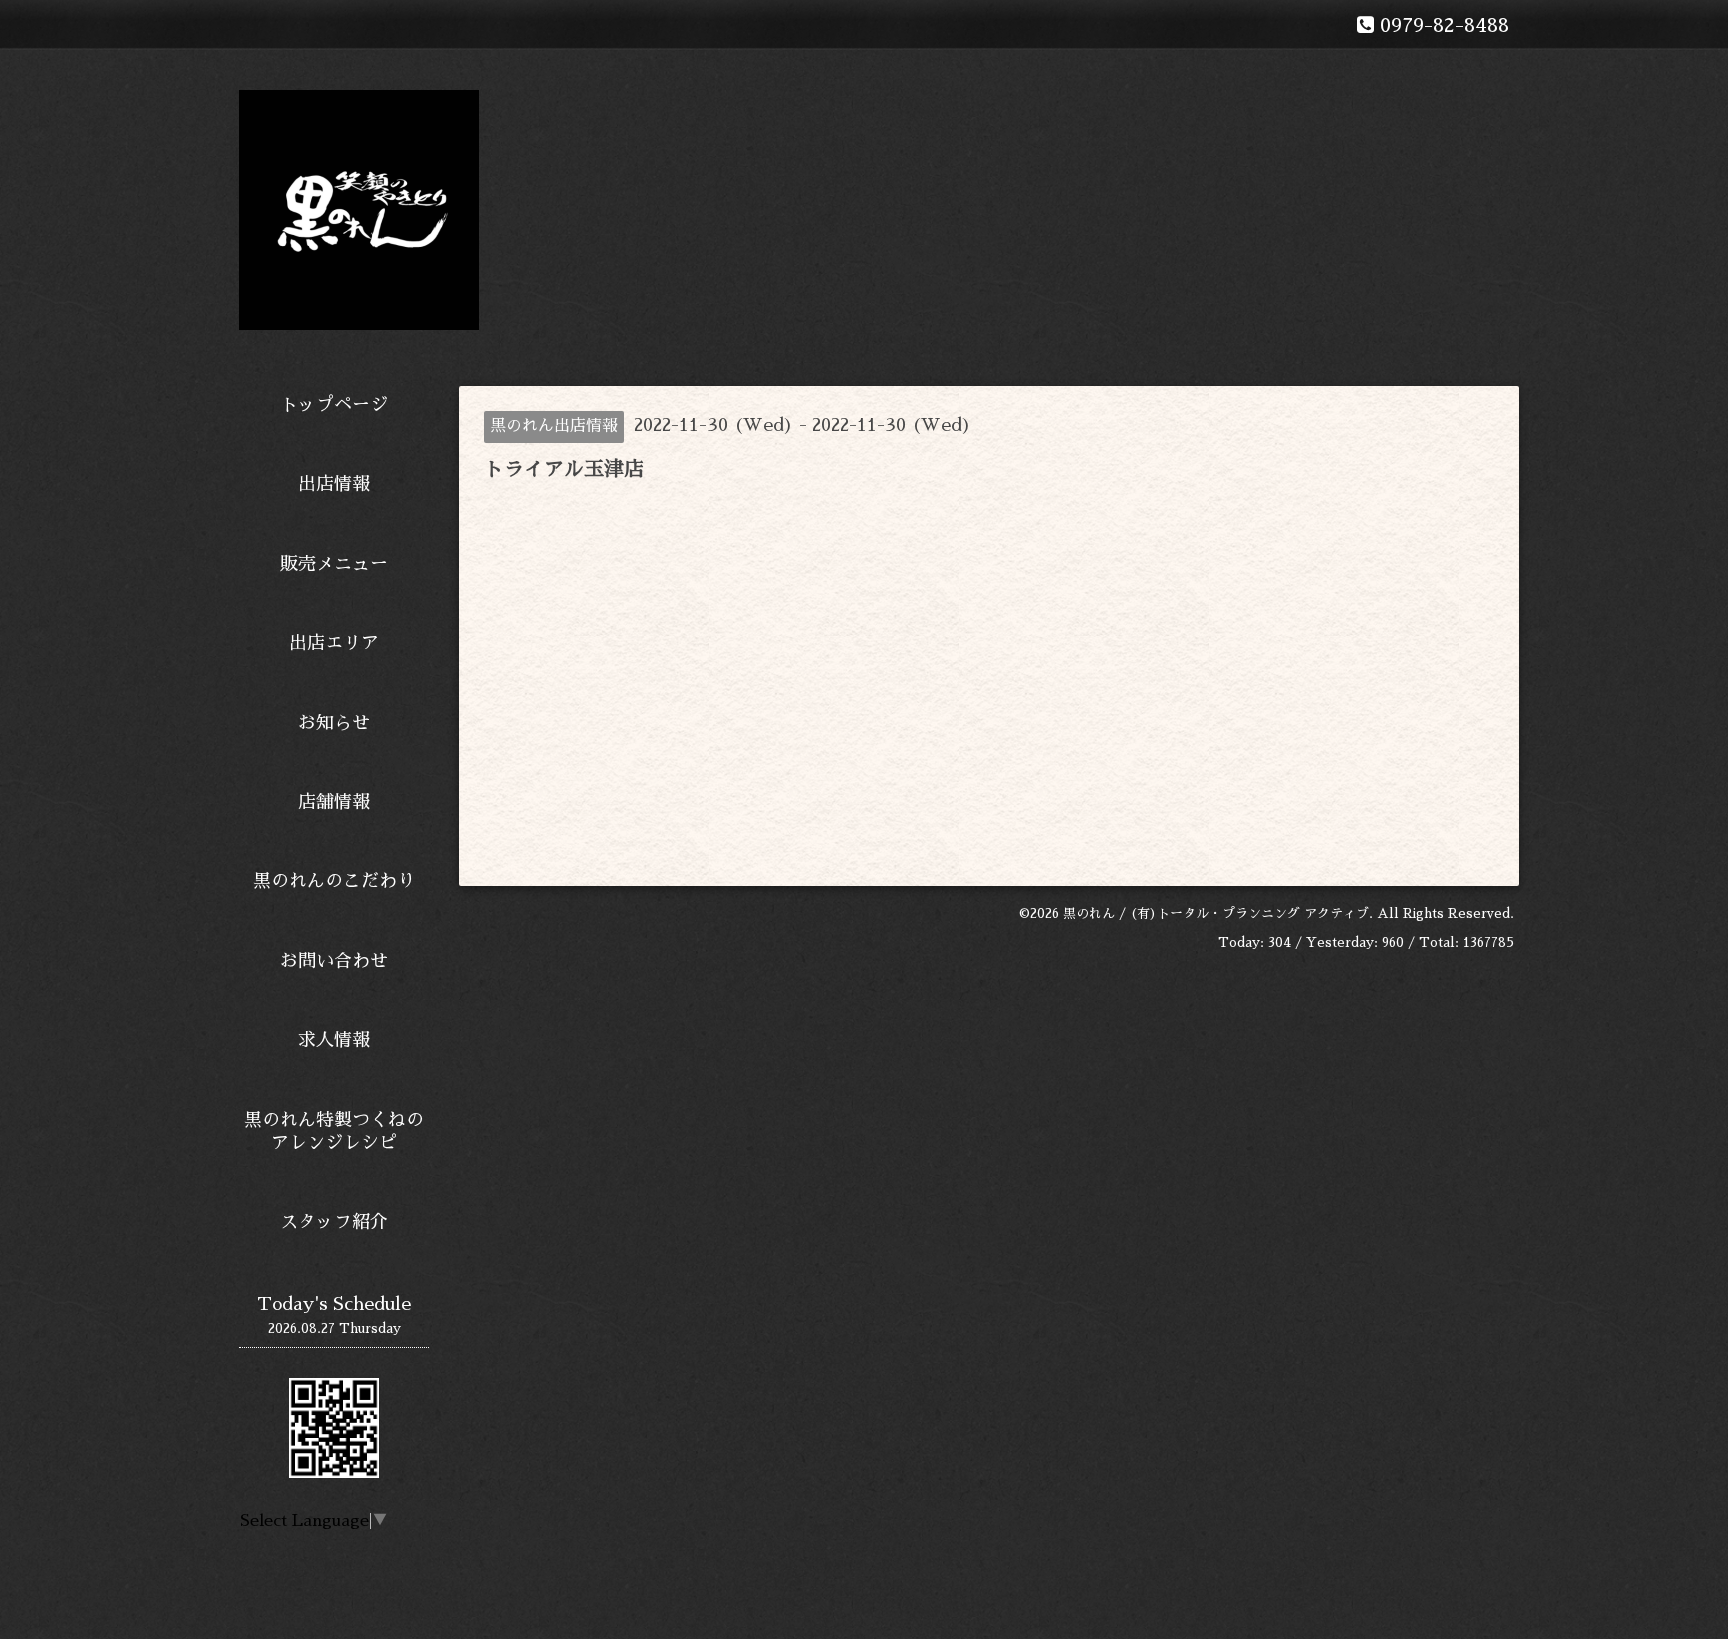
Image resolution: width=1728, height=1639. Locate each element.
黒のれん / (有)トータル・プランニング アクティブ (1216, 913)
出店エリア (334, 643)
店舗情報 (334, 802)
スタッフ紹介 (334, 1222)
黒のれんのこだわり (334, 881)
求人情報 (334, 1040)
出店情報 (334, 484)
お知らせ (334, 723)
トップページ (334, 405)
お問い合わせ (334, 961)
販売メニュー (334, 564)
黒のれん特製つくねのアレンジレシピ (334, 1131)
